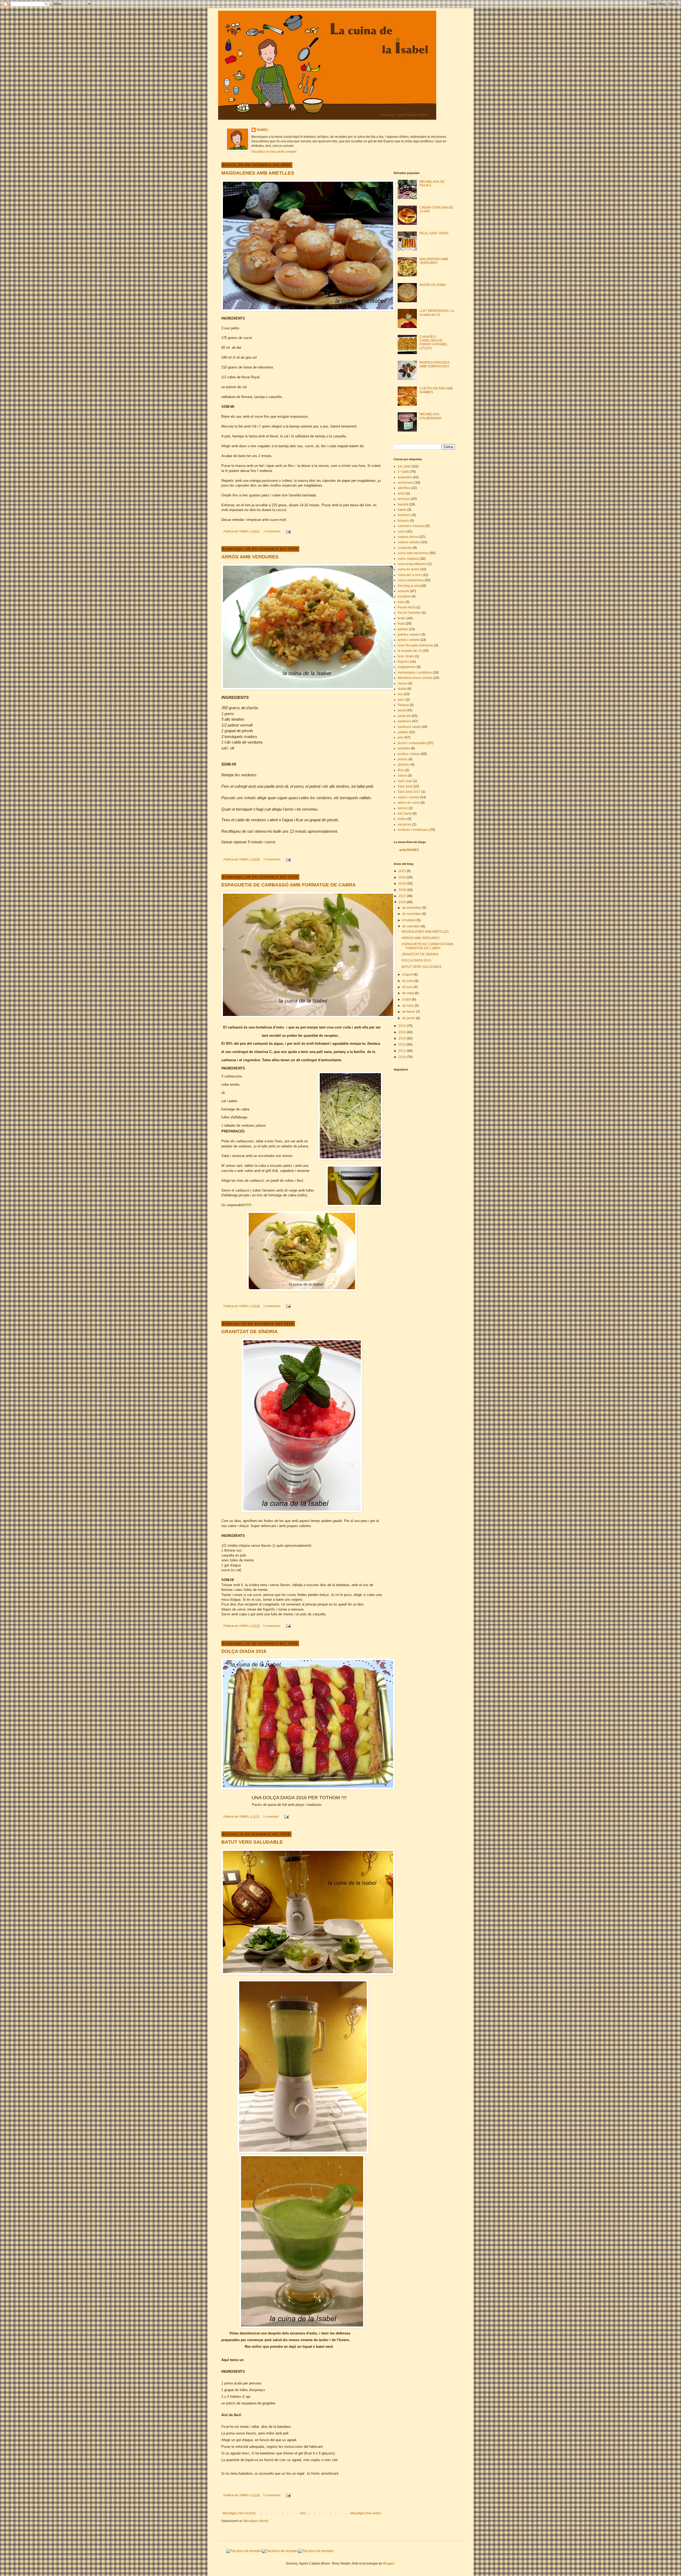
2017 (403, 896)
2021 (403, 871)
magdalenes (407, 667)
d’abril (407, 999)
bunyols (403, 521)
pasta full (404, 716)
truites (402, 819)
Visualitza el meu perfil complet (274, 152)
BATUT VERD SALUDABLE (252, 1842)
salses (402, 775)
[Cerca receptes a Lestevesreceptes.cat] (244, 2551)
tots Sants (405, 814)
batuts (402, 510)
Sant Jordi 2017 (409, 792)
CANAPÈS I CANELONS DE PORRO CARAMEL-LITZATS (434, 343)
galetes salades (409, 634)
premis (403, 759)
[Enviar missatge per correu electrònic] (288, 531)
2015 (403, 1026)
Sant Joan (405, 781)
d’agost (408, 974)
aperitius (404, 488)
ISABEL (263, 130)
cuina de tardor (409, 569)
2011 (403, 1051)
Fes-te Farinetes (409, 613)
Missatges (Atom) (256, 2521)
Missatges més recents (239, 2513)
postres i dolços (409, 754)
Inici (303, 2513)
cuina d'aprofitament (412, 564)
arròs (401, 493)
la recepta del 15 (410, 651)
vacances (405, 824)
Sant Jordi (405, 786)
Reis (401, 770)
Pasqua (403, 705)
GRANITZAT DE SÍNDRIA (250, 1331)
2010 (403, 1057)
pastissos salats (409, 727)
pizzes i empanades (412, 743)
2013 (403, 1038)
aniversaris (406, 483)
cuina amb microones (413, 553)
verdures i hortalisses (413, 830)
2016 (403, 902)
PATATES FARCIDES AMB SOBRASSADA (435, 364)
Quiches (404, 765)
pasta (402, 710)
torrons (403, 808)
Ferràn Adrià (407, 607)
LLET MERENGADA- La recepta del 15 (437, 313)
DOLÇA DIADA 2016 (244, 1651)
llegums (403, 662)
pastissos (404, 721)
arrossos (404, 499)
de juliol (408, 981)
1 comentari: (271, 1816)
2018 (403, 890)
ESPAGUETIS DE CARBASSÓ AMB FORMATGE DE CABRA (288, 885)
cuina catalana (408, 559)
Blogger (389, 2563)
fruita (401, 624)
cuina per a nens (410, 575)
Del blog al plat (409, 586)
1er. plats (404, 466)
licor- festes (406, 656)
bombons (404, 515)
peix (401, 737)
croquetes (405, 548)
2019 (403, 883)
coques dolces (408, 537)
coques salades (409, 542)
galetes (403, 629)
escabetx (404, 596)
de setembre (412, 926)
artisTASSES (409, 850)
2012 (403, 1044)
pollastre (404, 748)
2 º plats (403, 472)
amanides (405, 477)
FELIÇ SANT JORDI (434, 233)
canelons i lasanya (411, 526)
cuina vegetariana (411, 580)
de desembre (412, 908)
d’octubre (409, 920)
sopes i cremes (409, 797)
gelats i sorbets (409, 640)
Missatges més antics (366, 2513)
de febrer (409, 1012)
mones (403, 683)
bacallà (403, 504)
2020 (403, 877)
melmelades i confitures (415, 673)
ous (400, 694)
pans (401, 700)
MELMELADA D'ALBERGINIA (431, 416)
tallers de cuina (409, 803)
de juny (408, 987)
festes (402, 618)
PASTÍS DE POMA (433, 285)
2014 (403, 1032)
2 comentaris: (273, 1306)
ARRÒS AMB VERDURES (250, 557)
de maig (408, 993)
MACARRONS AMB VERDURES (434, 261)
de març (408, 1006)
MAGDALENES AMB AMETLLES (258, 173)
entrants (404, 591)
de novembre (412, 914)
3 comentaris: (273, 531)
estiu (401, 602)
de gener (409, 1018)
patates (403, 732)
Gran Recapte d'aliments (416, 645)
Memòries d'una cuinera (415, 678)
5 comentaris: (273, 1626)
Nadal (402, 689)
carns (402, 532)
